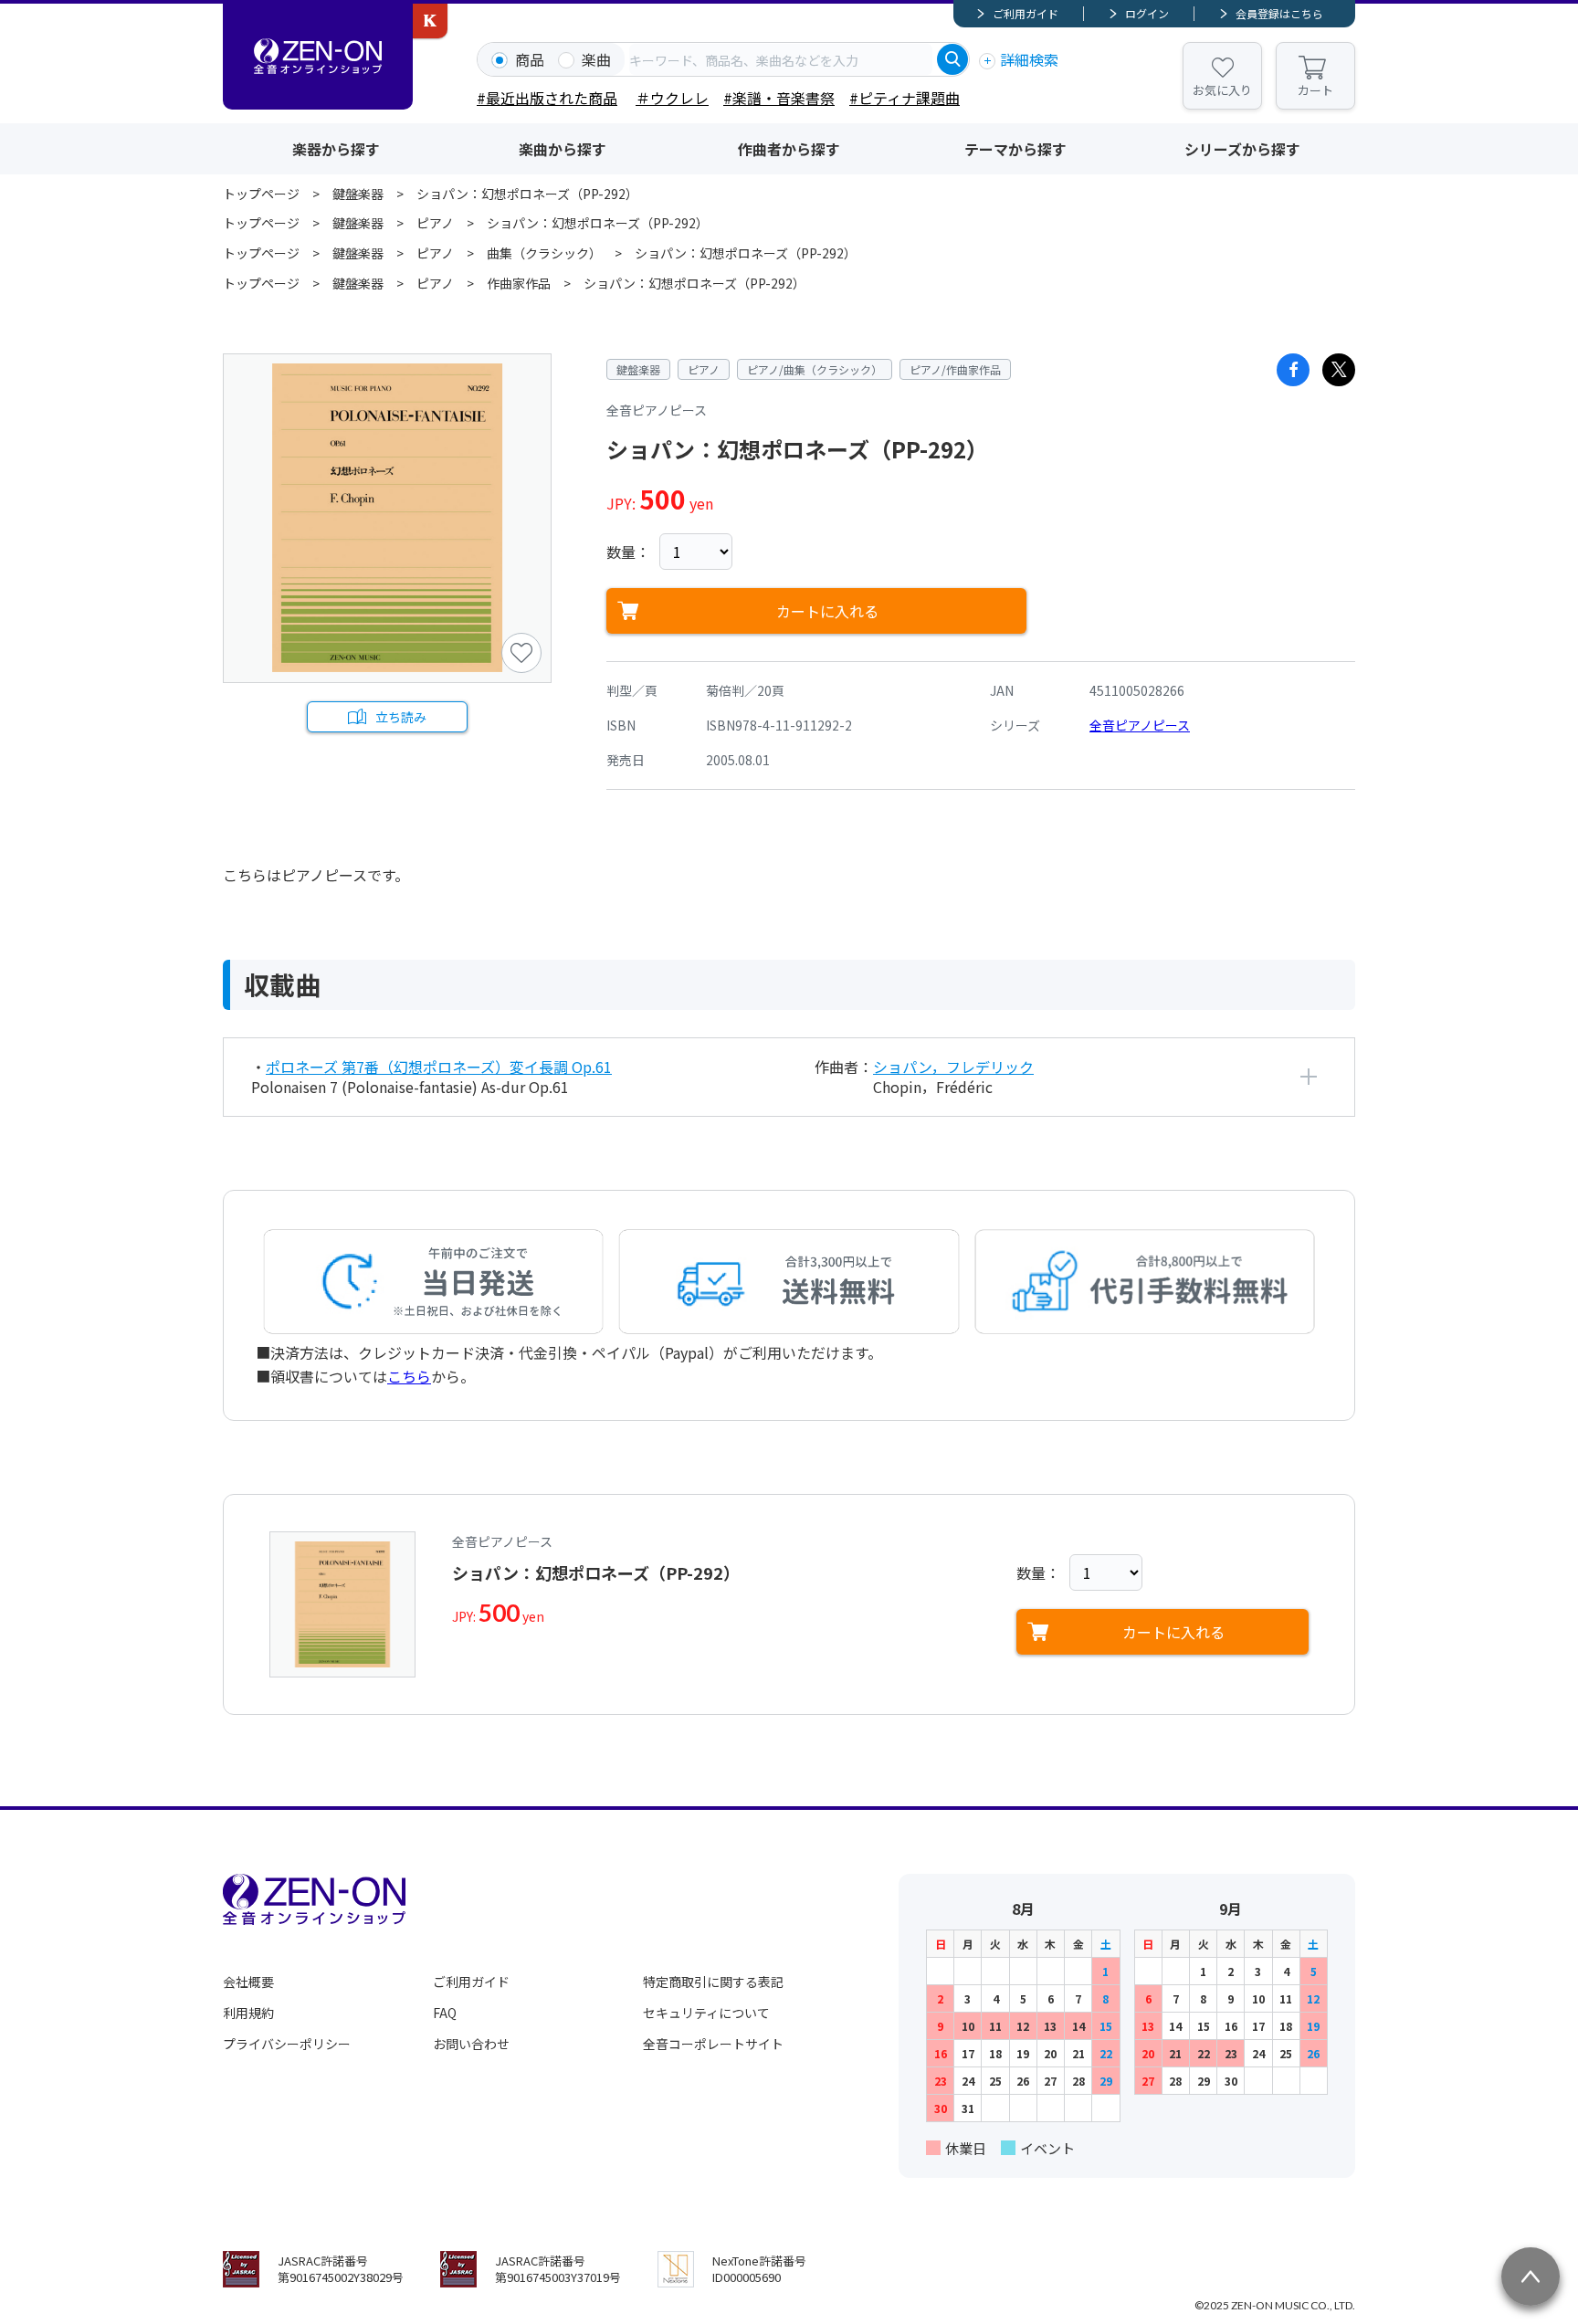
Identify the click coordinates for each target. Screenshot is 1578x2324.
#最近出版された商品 (547, 98)
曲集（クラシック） (544, 253)
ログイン (1147, 13)
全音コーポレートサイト (713, 2044)
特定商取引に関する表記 (713, 1982)
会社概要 (248, 1982)
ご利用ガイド (1026, 13)
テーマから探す (1015, 149)
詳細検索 (1029, 59)
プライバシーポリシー (287, 2044)
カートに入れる (827, 611)
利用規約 (248, 2013)
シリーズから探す (1242, 149)
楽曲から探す (563, 149)
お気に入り (1222, 90)
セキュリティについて (706, 2013)
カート (1315, 90)
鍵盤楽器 (358, 194)
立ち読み (401, 717)
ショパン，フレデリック (953, 1067)
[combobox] (781, 59)
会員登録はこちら (1279, 13)
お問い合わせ (471, 2044)
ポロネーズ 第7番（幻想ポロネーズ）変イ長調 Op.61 (439, 1067)
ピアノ (435, 223)
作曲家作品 (519, 283)
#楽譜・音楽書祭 (779, 98)
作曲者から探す (789, 149)
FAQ (445, 2013)
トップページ (261, 194)
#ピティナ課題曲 (905, 98)
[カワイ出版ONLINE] (430, 21)
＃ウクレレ (672, 98)
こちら (409, 1376)
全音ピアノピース (1140, 725)
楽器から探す (336, 149)
